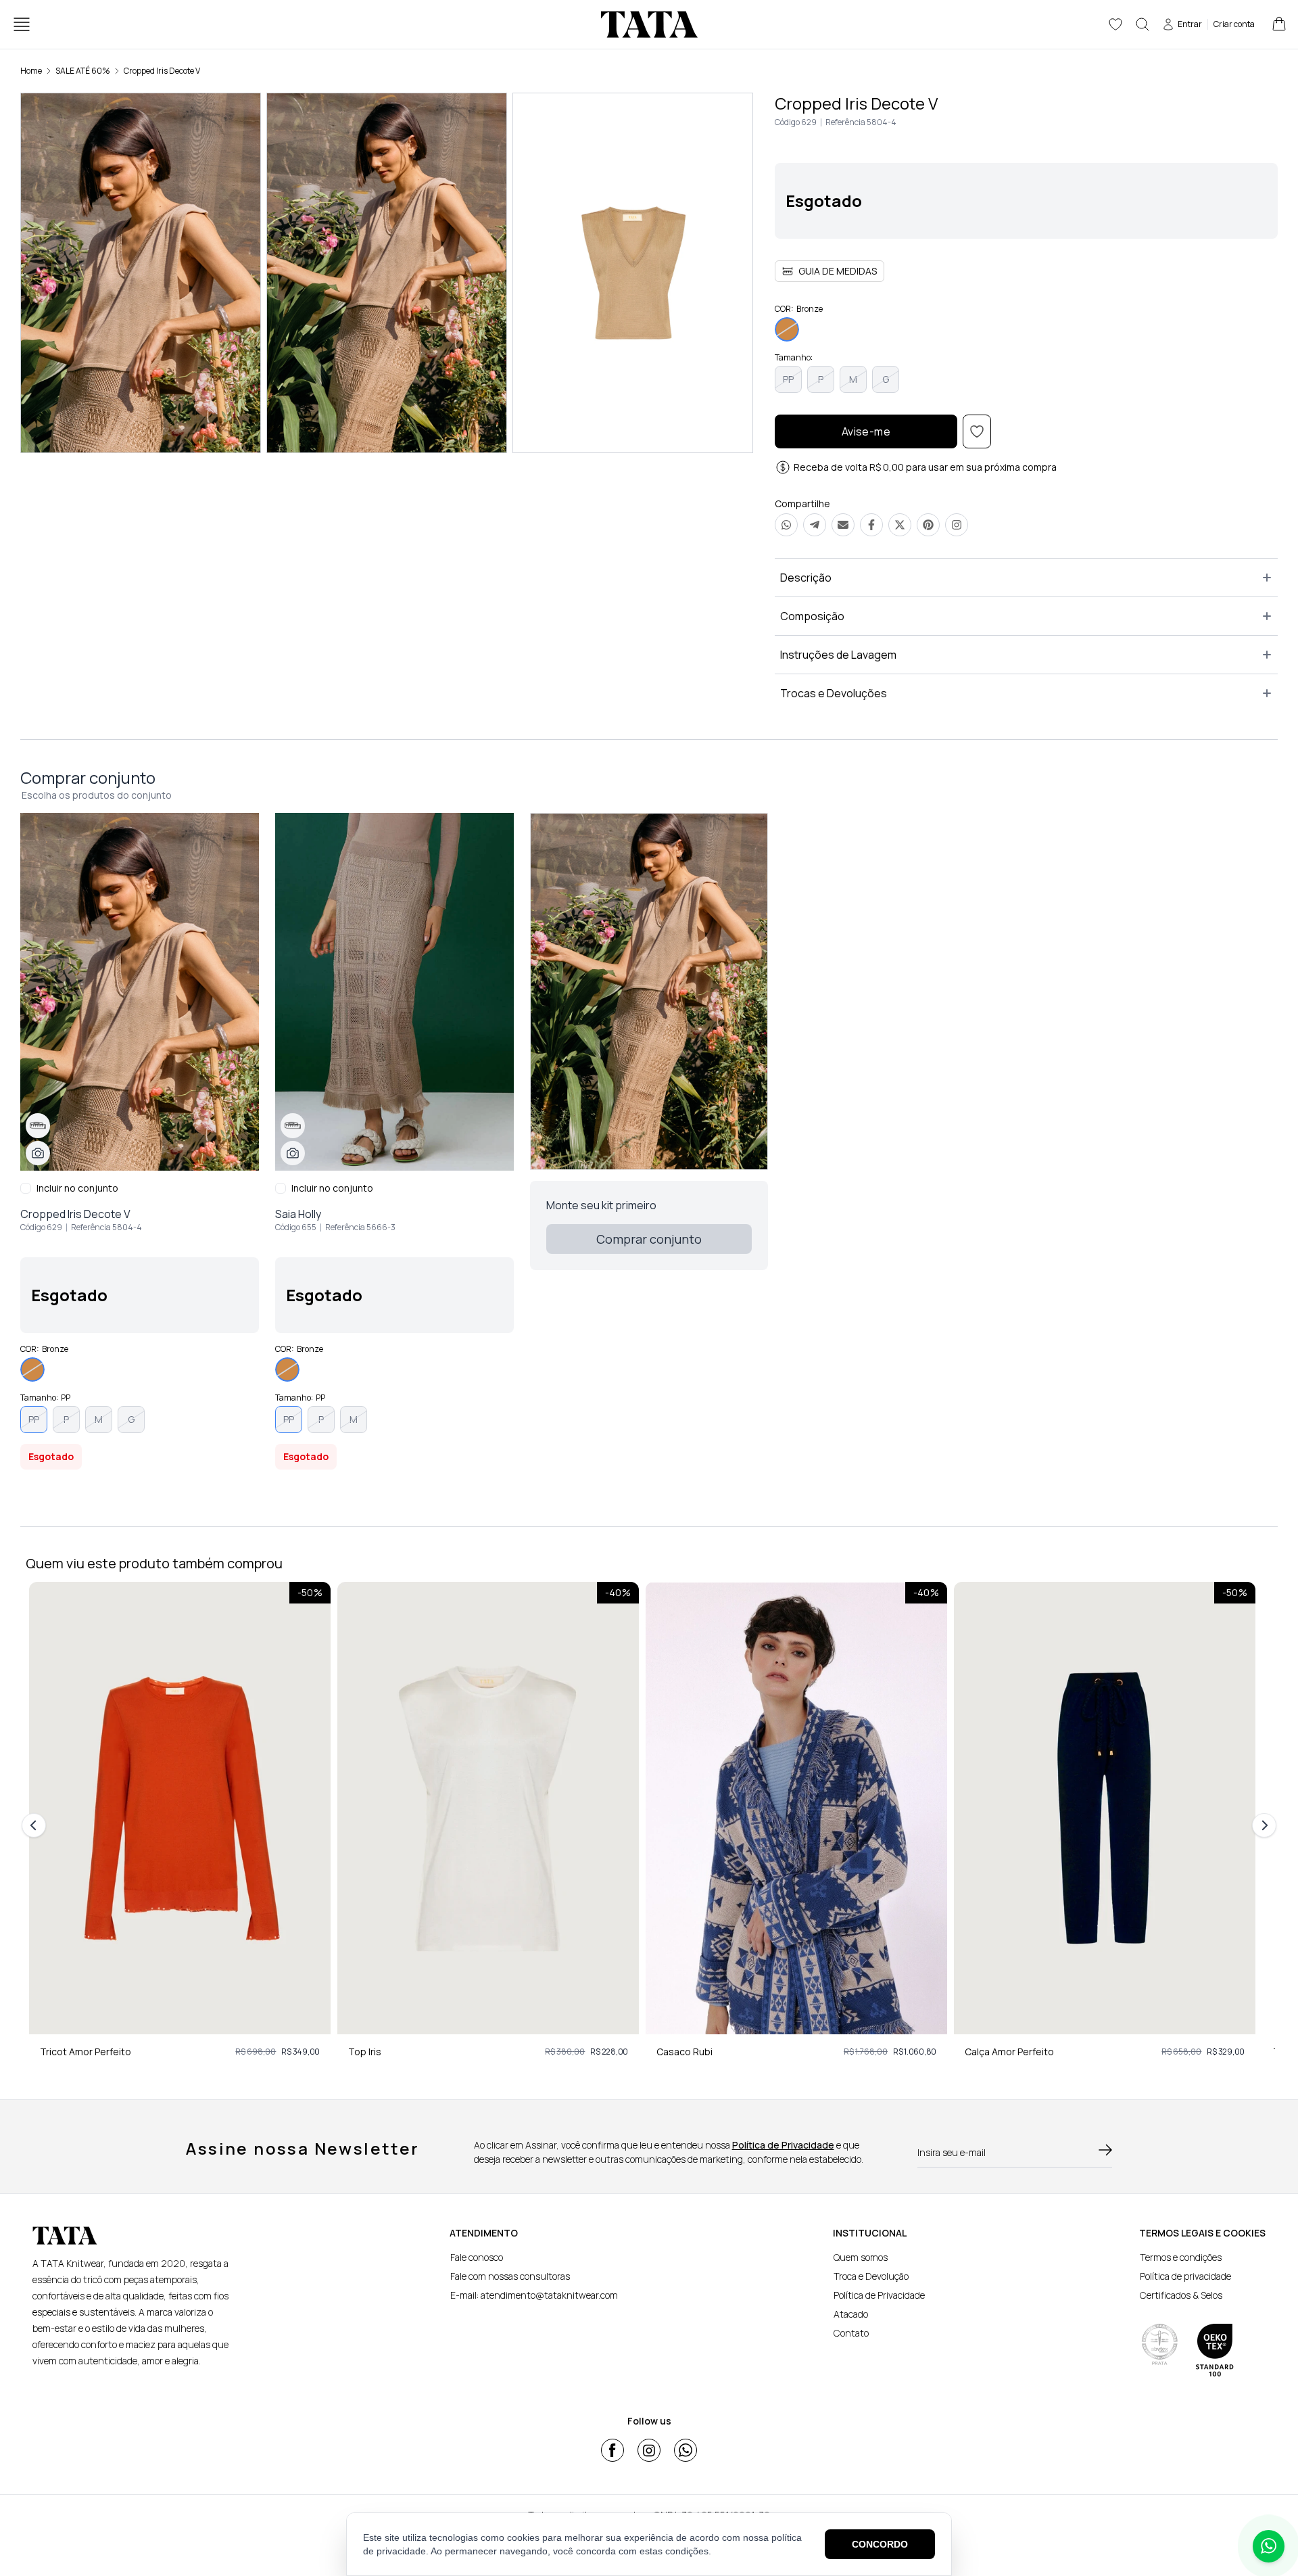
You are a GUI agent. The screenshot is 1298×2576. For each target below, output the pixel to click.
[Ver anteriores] (36, 1825)
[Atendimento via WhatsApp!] (1269, 2546)
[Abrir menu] (22, 24)
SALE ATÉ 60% (83, 71)
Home (31, 71)
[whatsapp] (686, 2450)
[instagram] (649, 2450)
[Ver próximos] (1262, 1825)
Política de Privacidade (783, 2145)
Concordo (880, 2544)
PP (788, 379)
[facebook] (612, 2450)
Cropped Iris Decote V (162, 71)
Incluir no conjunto (77, 1188)
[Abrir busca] (1143, 24)
